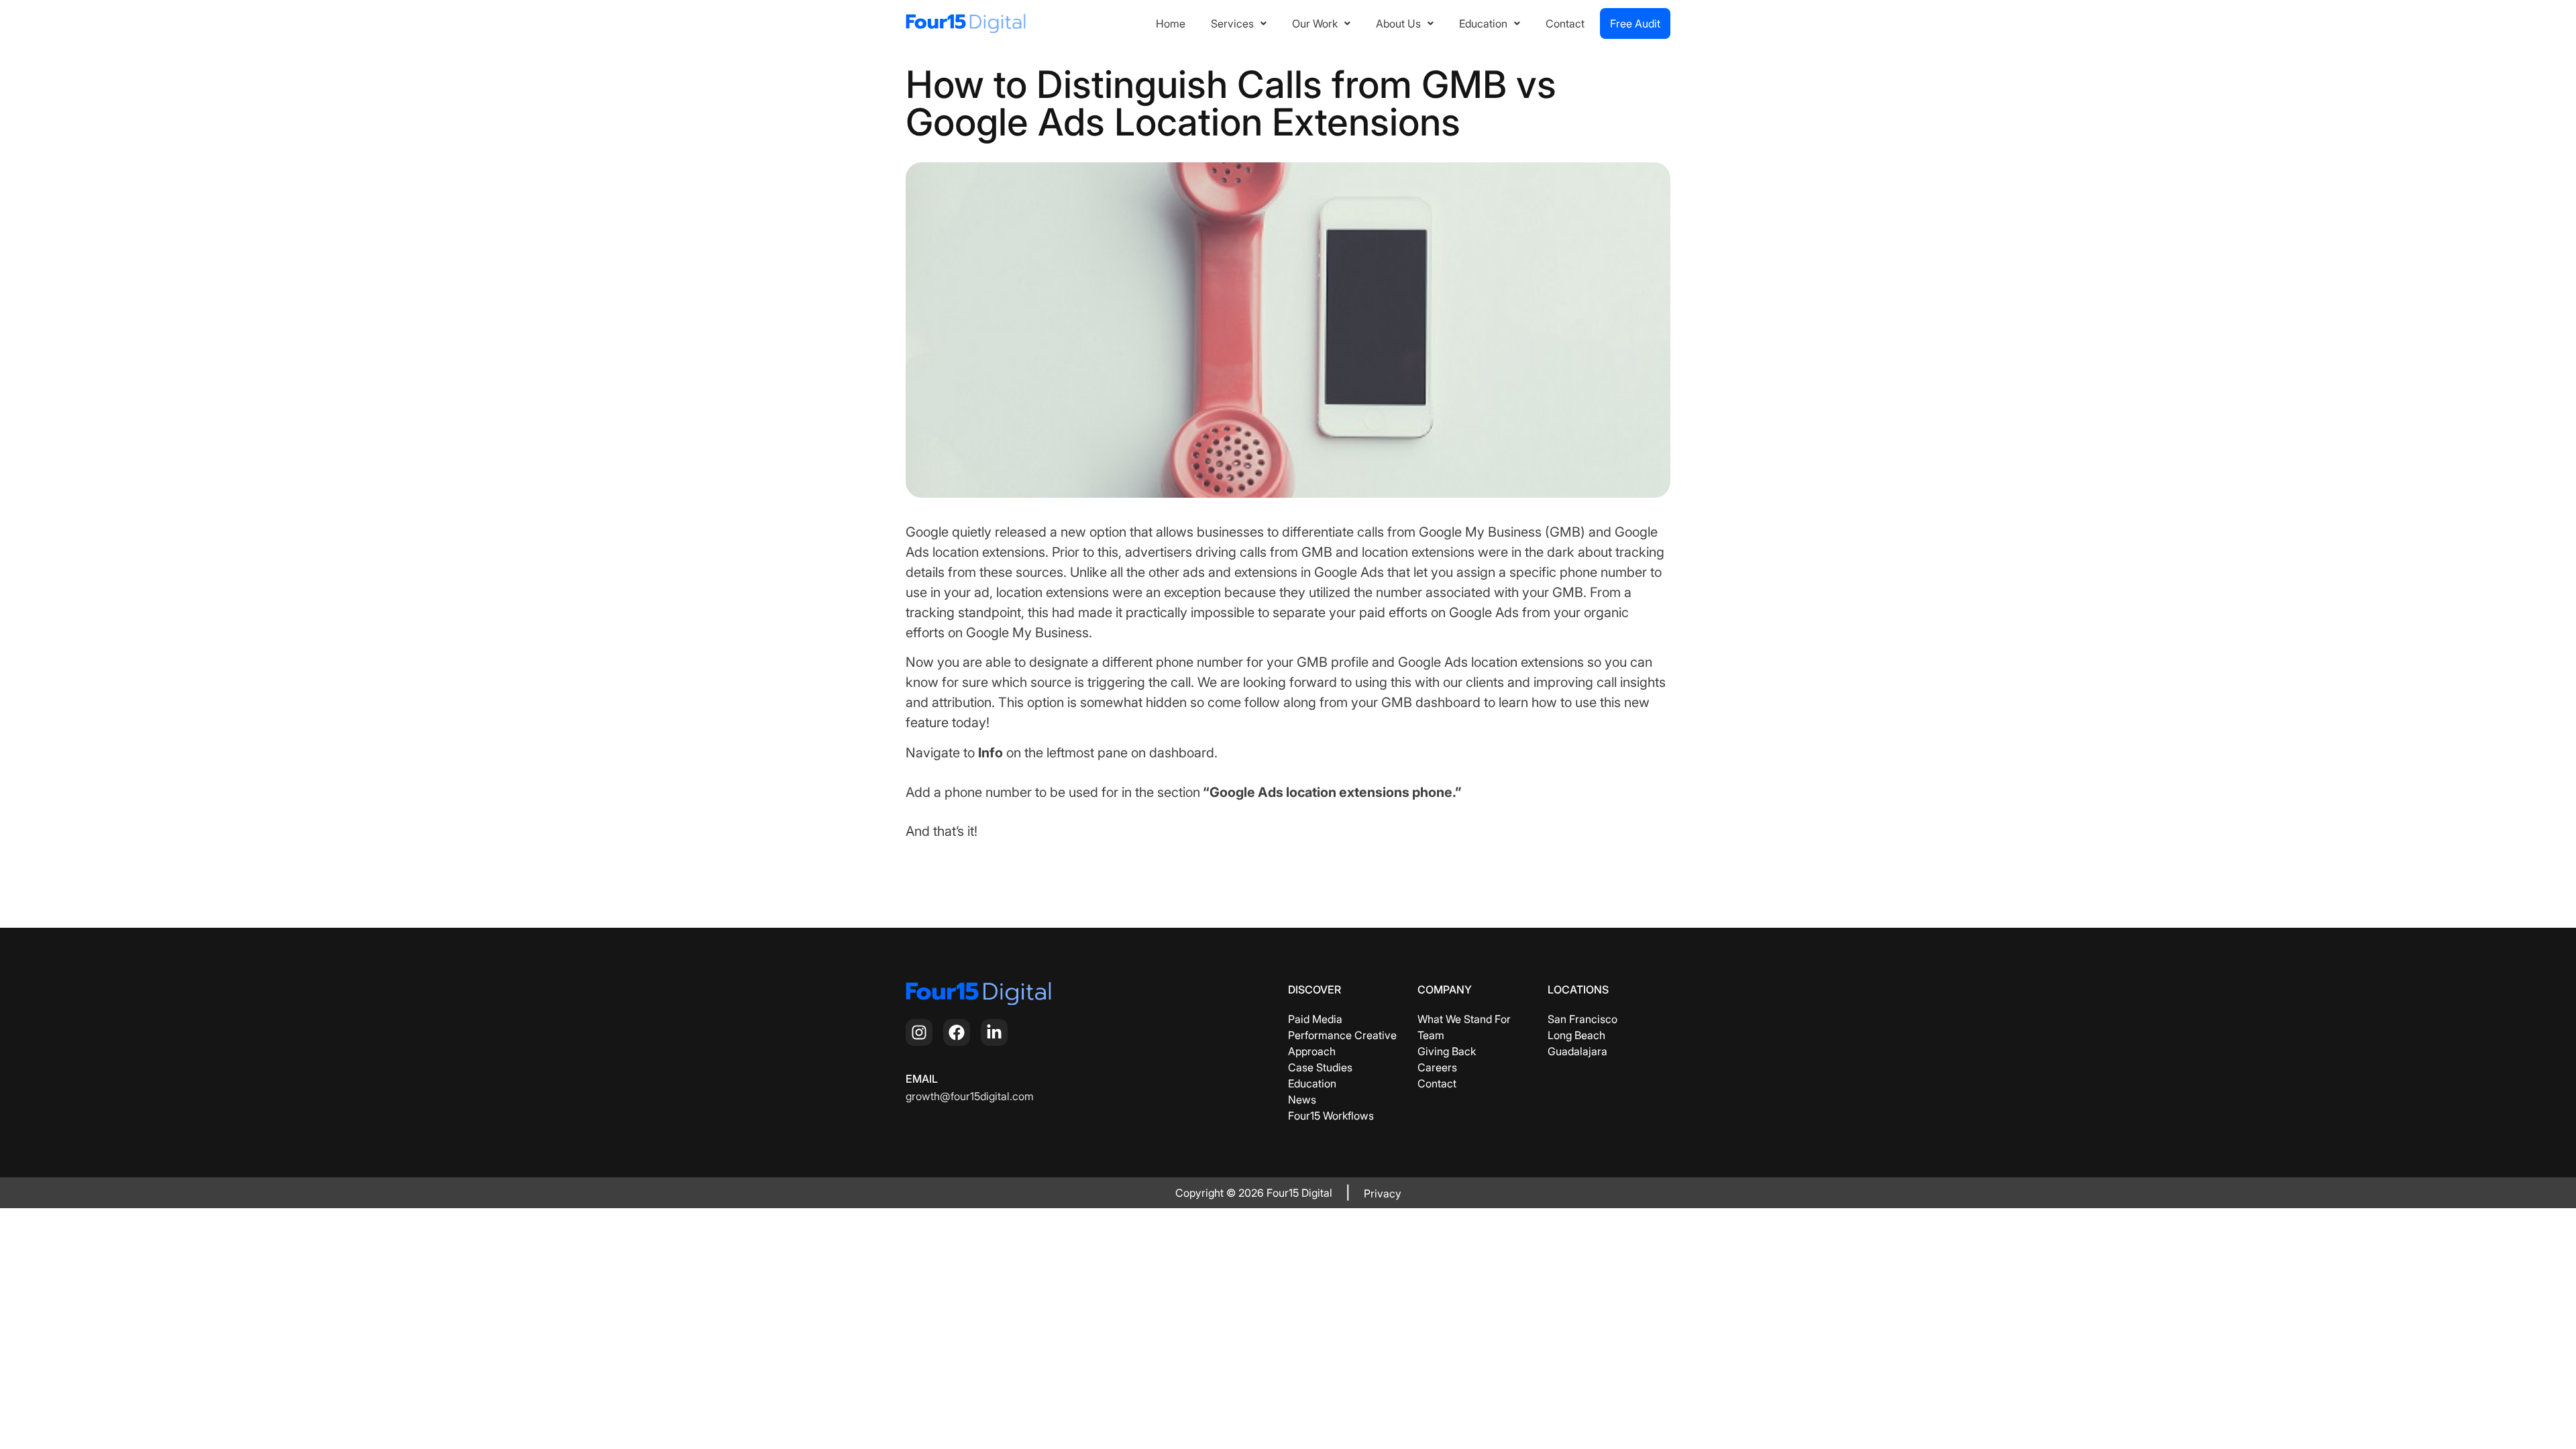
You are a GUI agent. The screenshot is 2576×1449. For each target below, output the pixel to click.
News (1302, 1099)
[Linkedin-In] (994, 1032)
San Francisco (1582, 1019)
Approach (1312, 1051)
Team (1431, 1035)
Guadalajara (1577, 1051)
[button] (1239, 23)
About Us (1398, 23)
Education (1483, 23)
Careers (1437, 1067)
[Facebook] (957, 1032)
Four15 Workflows (1331, 1116)
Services (1232, 23)
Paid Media (1315, 1019)
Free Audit (1635, 23)
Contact (1565, 23)
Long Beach (1576, 1035)
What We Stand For (1464, 1019)
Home (1171, 23)
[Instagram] (919, 1032)
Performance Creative (1342, 1035)
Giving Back (1447, 1051)
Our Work (1315, 23)
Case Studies (1320, 1067)
